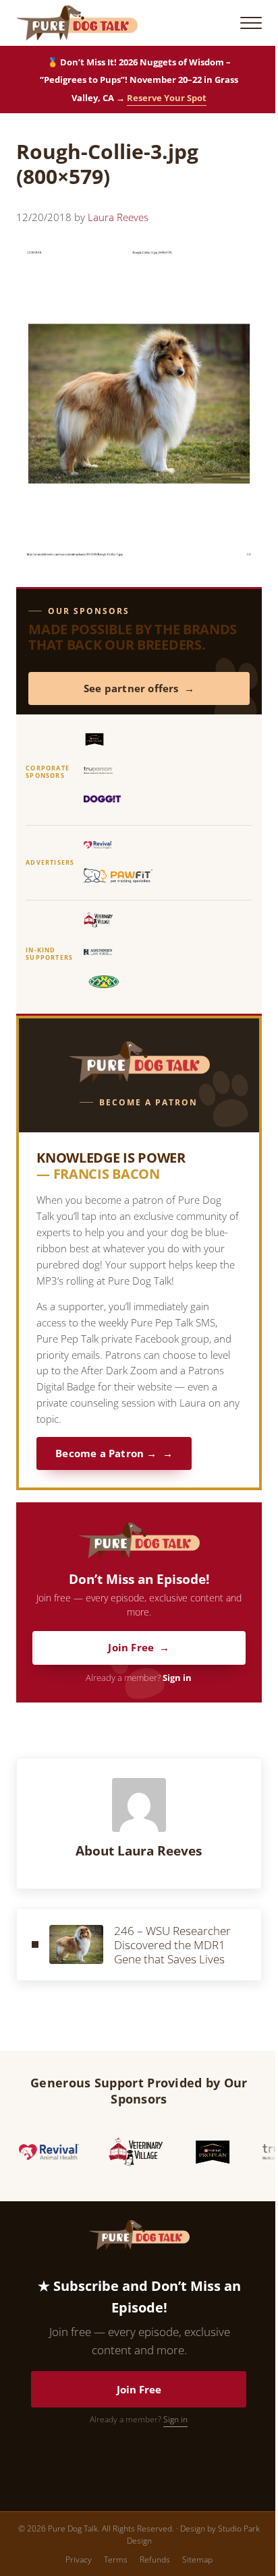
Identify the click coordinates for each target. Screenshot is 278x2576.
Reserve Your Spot (167, 98)
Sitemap (197, 2559)
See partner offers (131, 688)
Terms (116, 2559)
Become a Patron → (106, 1453)
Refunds (155, 2559)
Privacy (79, 2559)
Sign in (177, 1678)
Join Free (131, 1648)
